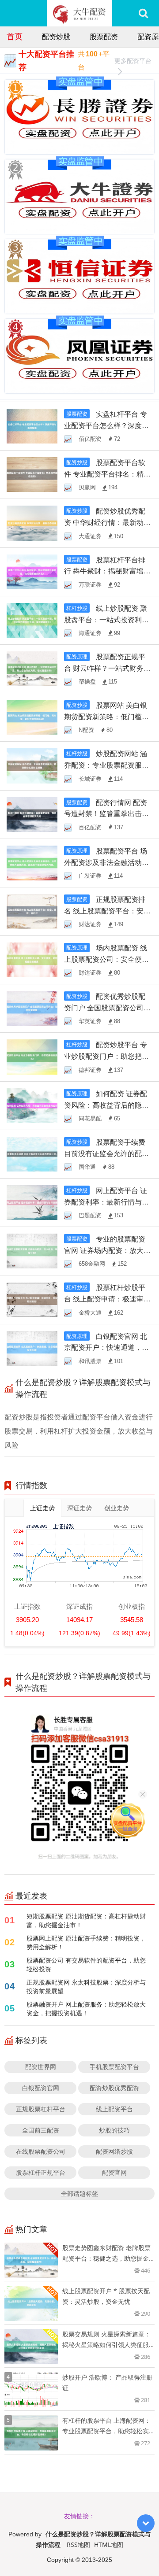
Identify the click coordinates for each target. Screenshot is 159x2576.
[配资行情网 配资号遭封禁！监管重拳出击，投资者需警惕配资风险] (32, 814)
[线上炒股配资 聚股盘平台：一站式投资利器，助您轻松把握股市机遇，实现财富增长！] (32, 619)
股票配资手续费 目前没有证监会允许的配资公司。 (106, 1153)
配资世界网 (41, 2067)
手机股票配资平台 (114, 2067)
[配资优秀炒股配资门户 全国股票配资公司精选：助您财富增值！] (32, 1008)
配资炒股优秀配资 (114, 2088)
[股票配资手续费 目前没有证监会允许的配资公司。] (32, 1153)
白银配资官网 (41, 2088)
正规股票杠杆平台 (41, 2109)
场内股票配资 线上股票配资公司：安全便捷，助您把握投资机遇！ (106, 959)
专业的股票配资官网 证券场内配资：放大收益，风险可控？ (107, 1250)
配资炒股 (56, 37)
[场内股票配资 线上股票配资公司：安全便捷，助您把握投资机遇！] (32, 959)
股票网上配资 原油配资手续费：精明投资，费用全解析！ (86, 1942)
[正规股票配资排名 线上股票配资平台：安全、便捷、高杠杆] (32, 911)
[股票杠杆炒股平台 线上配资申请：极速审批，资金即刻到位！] (32, 1299)
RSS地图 (78, 2545)
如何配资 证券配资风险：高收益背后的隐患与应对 (106, 1105)
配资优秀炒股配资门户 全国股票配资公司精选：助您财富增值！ (107, 1008)
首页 (15, 36)
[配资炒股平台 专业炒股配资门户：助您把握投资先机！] (32, 1056)
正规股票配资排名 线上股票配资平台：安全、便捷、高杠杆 (105, 911)
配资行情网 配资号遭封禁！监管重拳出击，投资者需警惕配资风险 (106, 814)
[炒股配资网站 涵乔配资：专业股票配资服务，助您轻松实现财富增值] (32, 765)
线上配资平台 (114, 2109)
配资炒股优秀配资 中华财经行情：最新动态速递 (107, 522)
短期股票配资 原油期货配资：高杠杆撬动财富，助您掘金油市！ (86, 1920)
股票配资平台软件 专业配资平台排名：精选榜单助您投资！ (107, 474)
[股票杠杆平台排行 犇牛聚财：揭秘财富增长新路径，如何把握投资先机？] (32, 571)
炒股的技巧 (114, 2130)
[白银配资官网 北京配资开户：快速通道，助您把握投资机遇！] (32, 1347)
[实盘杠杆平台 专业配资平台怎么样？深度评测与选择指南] (32, 425)
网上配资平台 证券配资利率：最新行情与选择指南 (106, 1202)
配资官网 (114, 2172)
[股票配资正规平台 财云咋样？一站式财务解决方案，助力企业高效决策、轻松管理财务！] (32, 668)
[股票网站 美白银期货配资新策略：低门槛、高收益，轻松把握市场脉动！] (32, 716)
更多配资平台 (133, 61)
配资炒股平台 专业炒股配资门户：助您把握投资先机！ (106, 1056)
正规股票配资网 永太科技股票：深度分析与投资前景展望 (86, 1987)
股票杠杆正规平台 (41, 2172)
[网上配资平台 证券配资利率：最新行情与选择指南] (32, 1202)
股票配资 (104, 37)
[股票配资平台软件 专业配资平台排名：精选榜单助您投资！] (32, 474)
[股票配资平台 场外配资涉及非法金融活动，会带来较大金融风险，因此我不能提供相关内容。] (32, 862)
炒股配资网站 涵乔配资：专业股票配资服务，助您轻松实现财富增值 (106, 765)
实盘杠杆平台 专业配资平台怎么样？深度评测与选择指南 (106, 425)
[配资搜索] (143, 13)
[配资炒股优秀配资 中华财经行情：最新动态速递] (32, 523)
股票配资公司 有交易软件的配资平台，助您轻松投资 (86, 1964)
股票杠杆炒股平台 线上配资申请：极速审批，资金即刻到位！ (105, 1299)
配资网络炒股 (114, 2151)
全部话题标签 (79, 2193)
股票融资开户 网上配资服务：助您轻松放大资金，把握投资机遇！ (86, 2009)
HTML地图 (109, 2545)
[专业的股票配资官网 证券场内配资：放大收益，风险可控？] (32, 1251)
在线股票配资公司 (41, 2151)
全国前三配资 (41, 2130)
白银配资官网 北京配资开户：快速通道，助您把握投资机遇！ (106, 1348)
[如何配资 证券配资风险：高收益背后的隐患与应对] (32, 1105)
